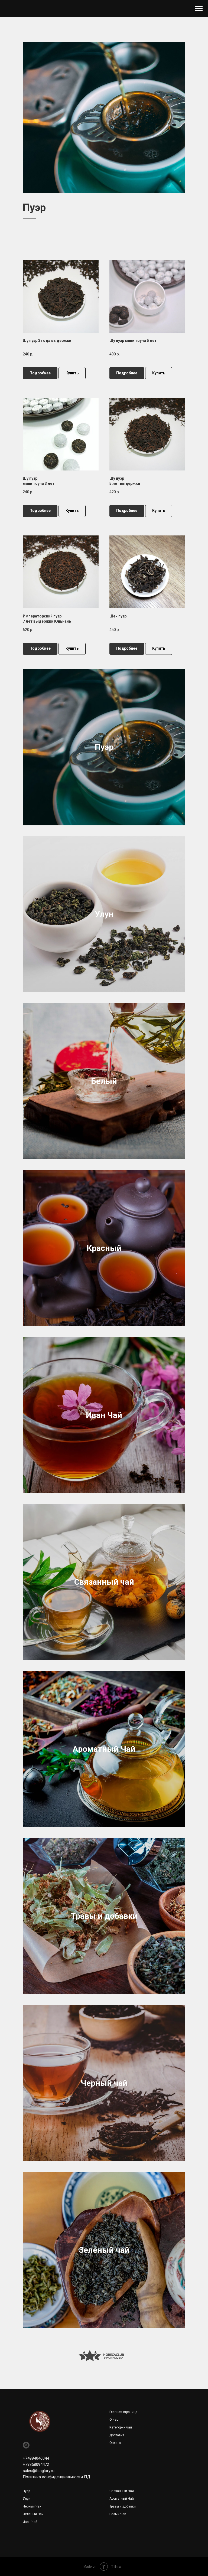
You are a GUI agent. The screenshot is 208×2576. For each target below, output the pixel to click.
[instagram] (26, 2445)
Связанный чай (104, 1582)
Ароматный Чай (104, 1749)
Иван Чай (104, 1415)
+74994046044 (36, 2458)
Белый (104, 1081)
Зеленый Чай (33, 2514)
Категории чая (121, 2427)
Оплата (115, 2443)
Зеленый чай (104, 2250)
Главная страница (123, 2412)
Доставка (117, 2435)
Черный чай (104, 2083)
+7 (25, 2464)
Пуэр (104, 747)
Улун (104, 914)
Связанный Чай (122, 2491)
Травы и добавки (104, 1916)
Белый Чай (118, 2514)
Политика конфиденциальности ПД (56, 2477)
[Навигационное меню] (199, 9)
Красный (104, 1248)
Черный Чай (32, 2506)
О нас (114, 2420)
